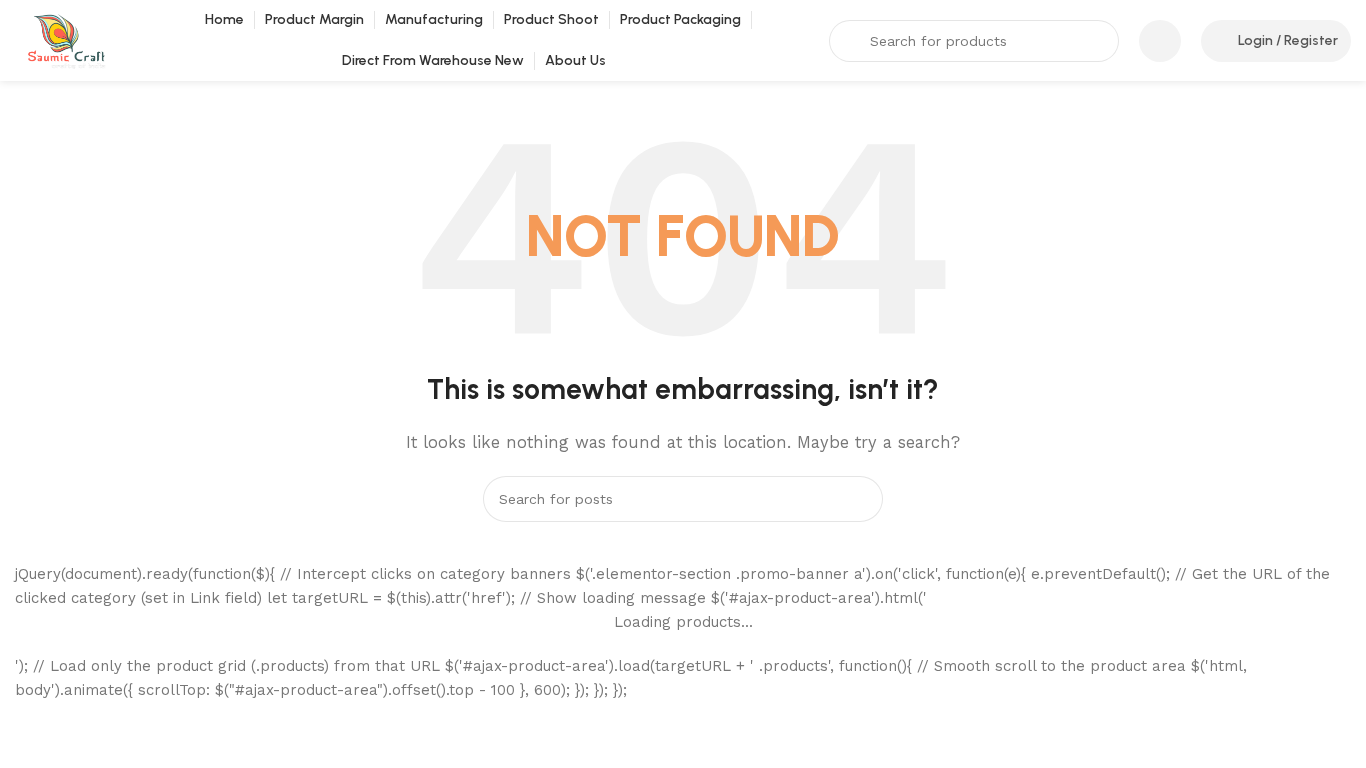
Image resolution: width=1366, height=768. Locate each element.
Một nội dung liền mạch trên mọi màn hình (186, 668)
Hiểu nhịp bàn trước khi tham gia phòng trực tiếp (212, 736)
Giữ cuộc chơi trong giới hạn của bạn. (165, 702)
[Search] (860, 499)
